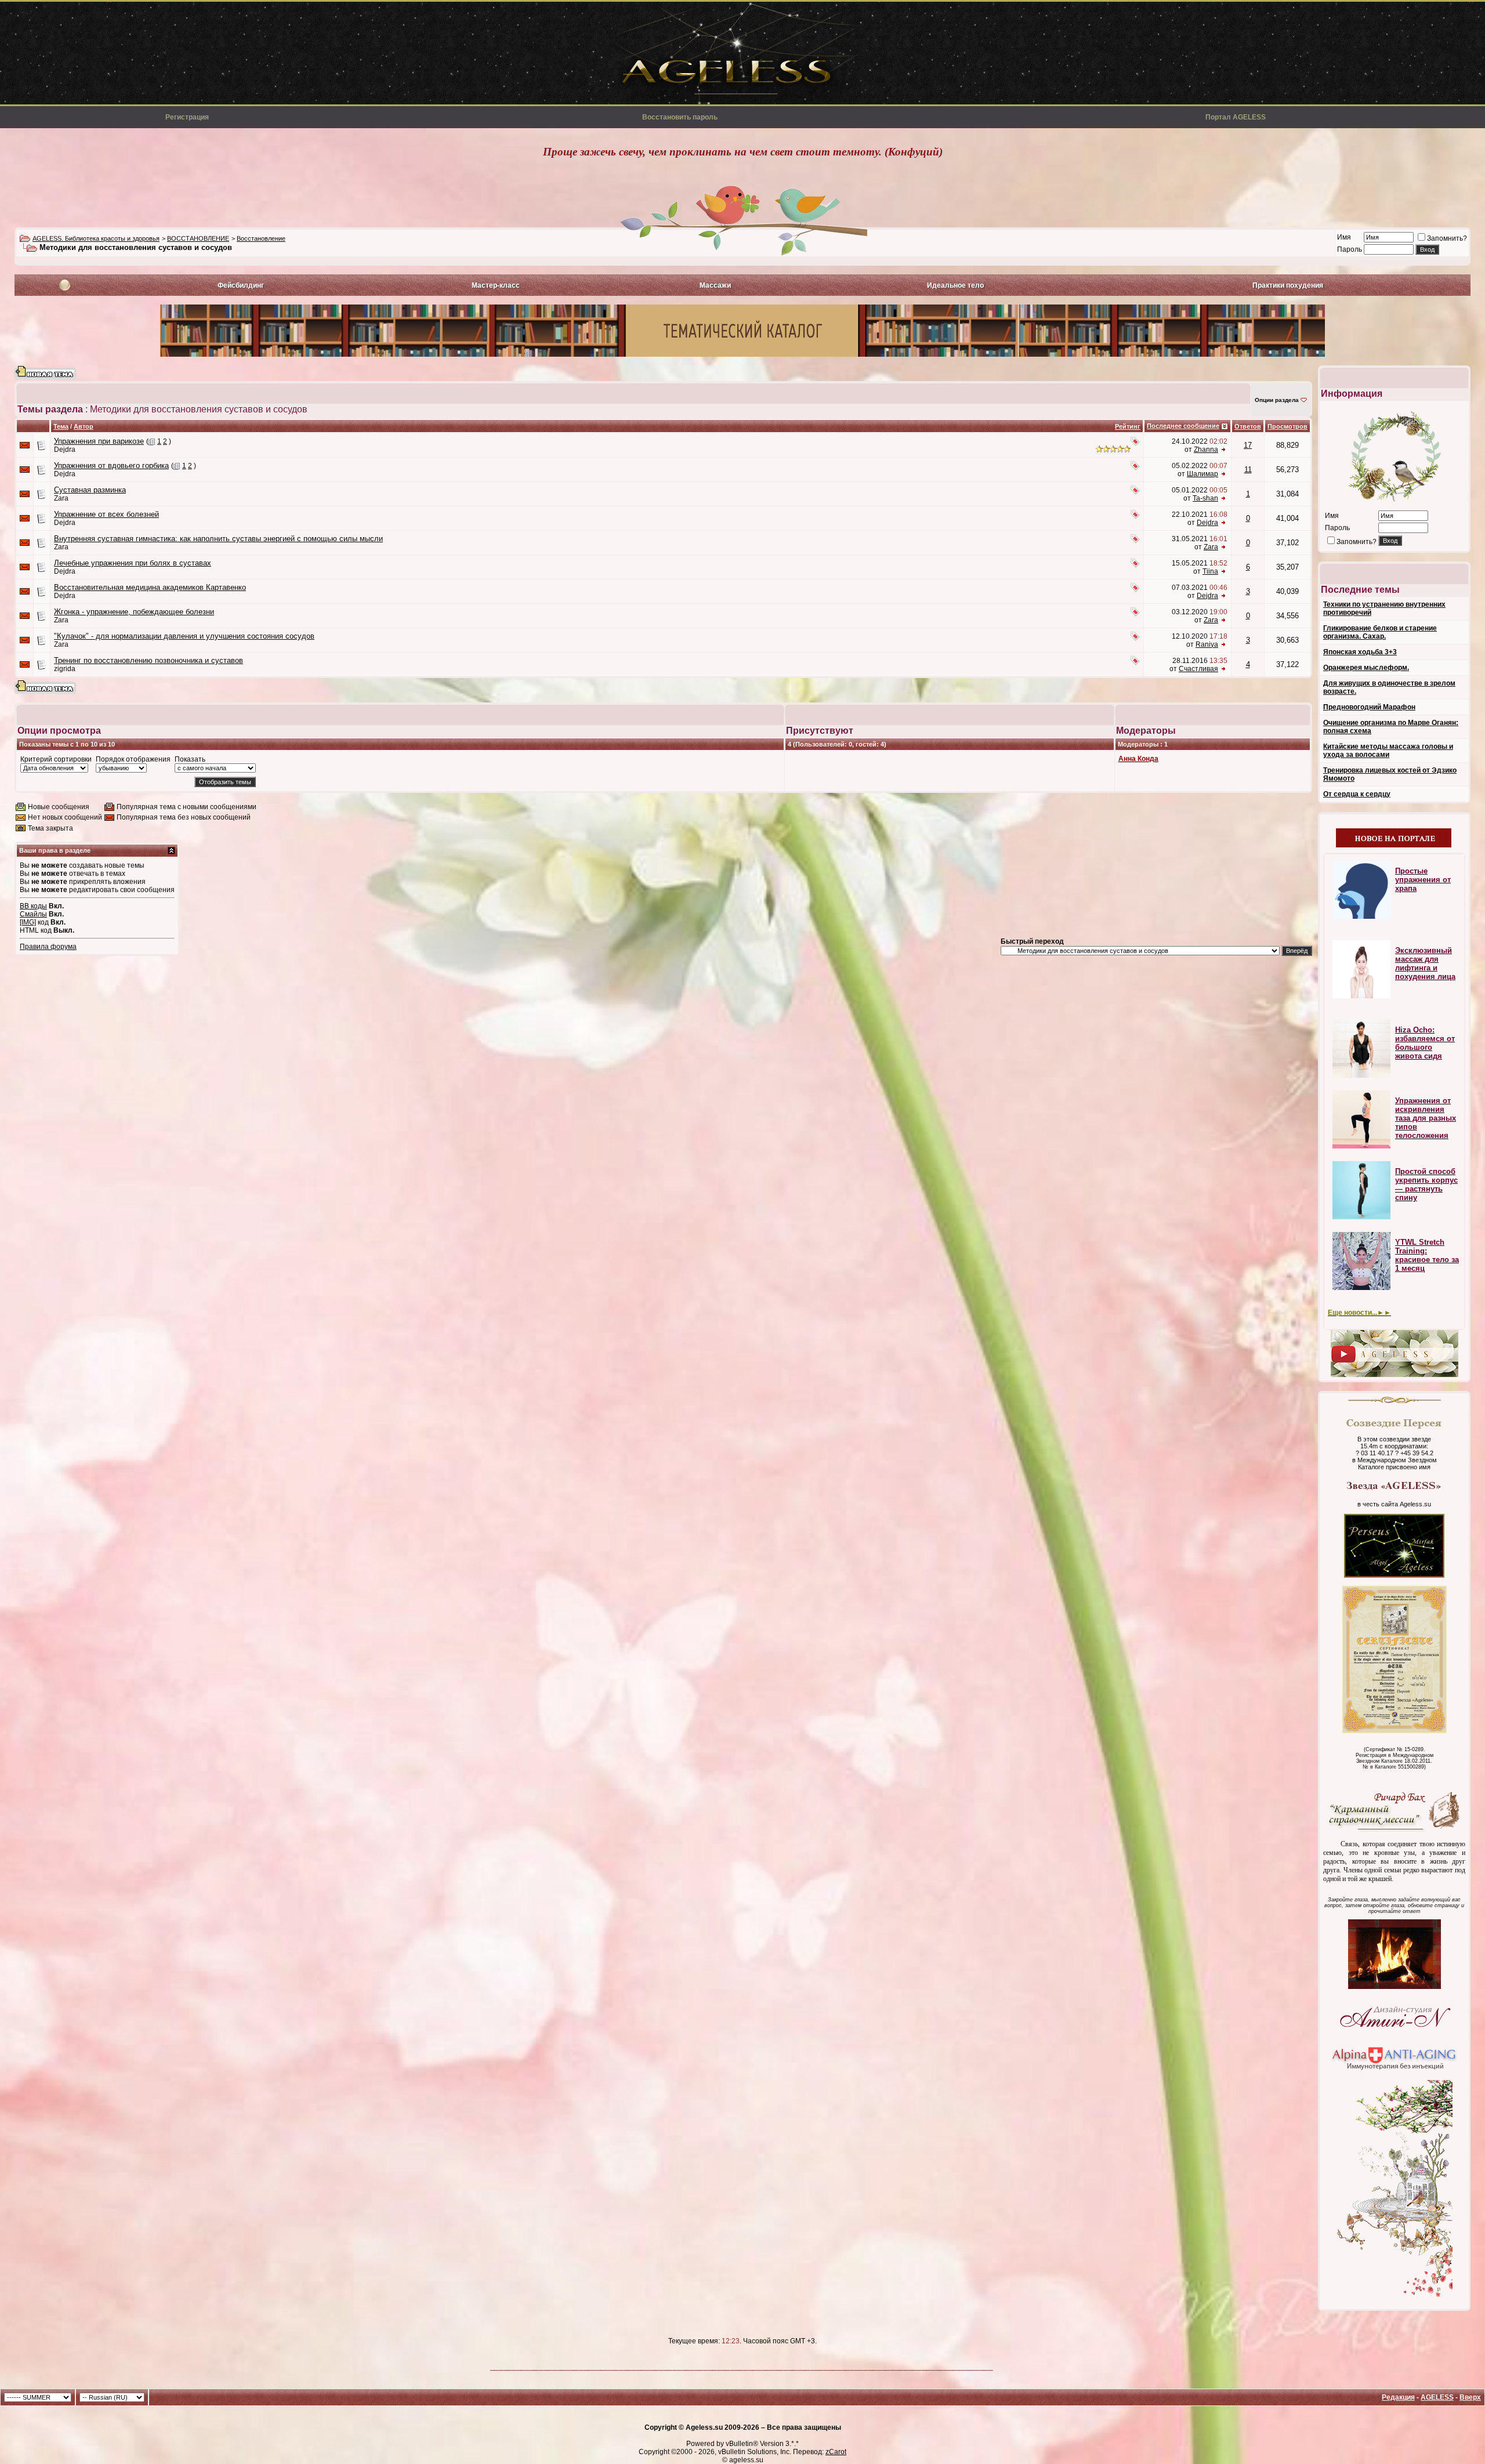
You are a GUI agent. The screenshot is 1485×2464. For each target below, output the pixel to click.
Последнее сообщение (1183, 426)
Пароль (1350, 249)
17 (1248, 445)
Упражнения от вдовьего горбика (111, 465)
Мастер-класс (496, 285)
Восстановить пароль (680, 117)
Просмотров (1287, 426)
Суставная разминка (90, 490)
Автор (84, 426)
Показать (190, 759)
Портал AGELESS (1236, 117)
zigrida (65, 669)
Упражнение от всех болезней (106, 514)
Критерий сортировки (56, 759)
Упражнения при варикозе (99, 441)
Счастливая (1198, 669)
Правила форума (48, 947)
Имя (1344, 237)
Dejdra (65, 450)
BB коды (33, 906)
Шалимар (1203, 474)
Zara (61, 498)
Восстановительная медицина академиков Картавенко (150, 587)
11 (1248, 470)
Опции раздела (1277, 400)
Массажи (715, 285)
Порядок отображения (133, 759)
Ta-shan (1205, 498)
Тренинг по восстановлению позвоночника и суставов (148, 660)
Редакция (1398, 2397)
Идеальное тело (955, 285)
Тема (61, 426)
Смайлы (33, 914)
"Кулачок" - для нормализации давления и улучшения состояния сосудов (184, 636)
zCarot (836, 2452)
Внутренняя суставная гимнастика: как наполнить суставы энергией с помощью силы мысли (218, 539)
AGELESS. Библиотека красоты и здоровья (96, 238)
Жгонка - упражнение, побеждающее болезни (134, 612)
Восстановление (261, 238)
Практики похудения (1288, 285)
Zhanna (1206, 450)
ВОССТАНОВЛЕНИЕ (198, 238)
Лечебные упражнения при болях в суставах (133, 563)
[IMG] (28, 922)
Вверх (1470, 2397)
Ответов (1248, 426)
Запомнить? (1447, 238)
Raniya (1207, 644)
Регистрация (187, 117)
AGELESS (1437, 2397)
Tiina (1210, 571)
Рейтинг (1128, 426)
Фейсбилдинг (241, 285)
